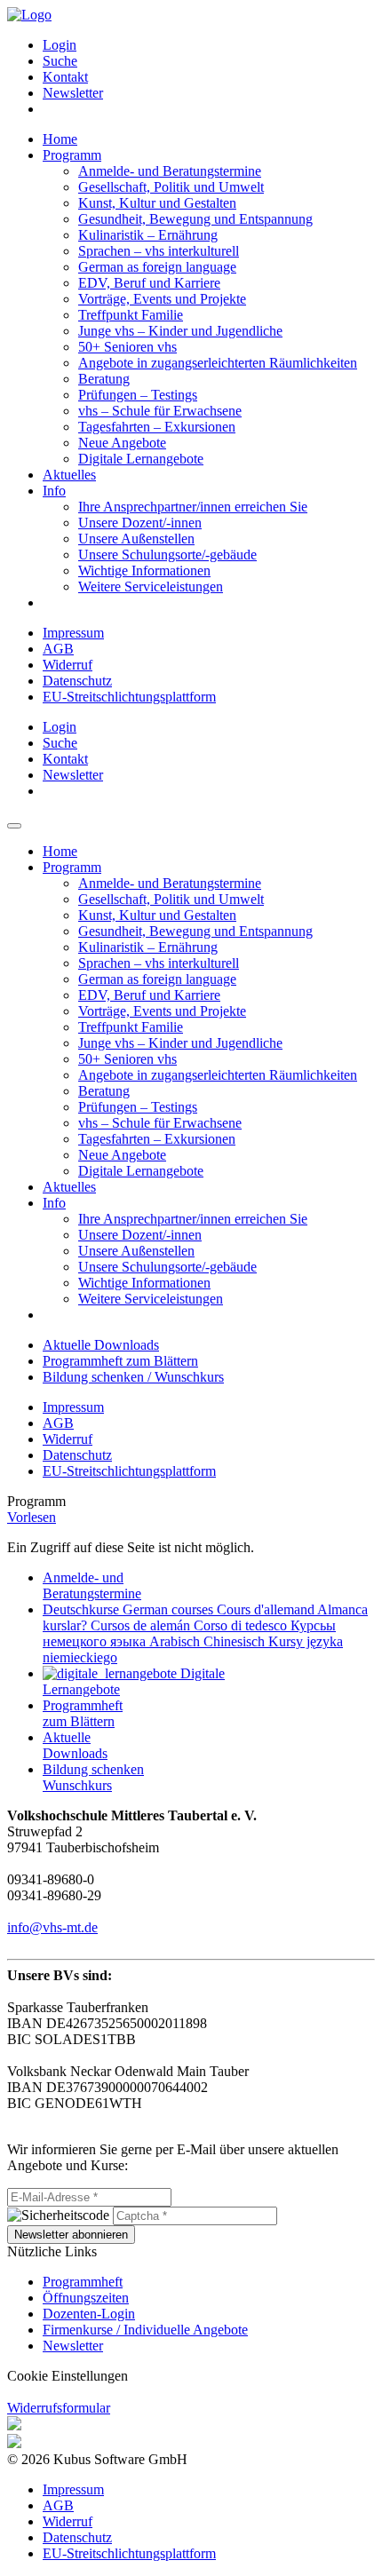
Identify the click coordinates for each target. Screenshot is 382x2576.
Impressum (73, 633)
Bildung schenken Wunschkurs (93, 1777)
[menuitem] (209, 45)
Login (60, 45)
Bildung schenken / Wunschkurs (133, 1377)
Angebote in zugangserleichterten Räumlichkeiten (218, 363)
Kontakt (65, 77)
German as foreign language (157, 267)
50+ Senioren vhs (127, 347)
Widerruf (68, 665)
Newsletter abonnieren (71, 2235)
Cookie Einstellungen (68, 2376)
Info (54, 491)
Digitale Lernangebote (141, 459)
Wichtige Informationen (144, 571)
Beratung (104, 379)
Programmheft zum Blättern (120, 1361)
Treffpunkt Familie (131, 315)
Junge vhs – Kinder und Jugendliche (180, 331)
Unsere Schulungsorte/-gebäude (167, 555)
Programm (72, 155)
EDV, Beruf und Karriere (149, 283)
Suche (60, 61)
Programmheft (83, 2282)
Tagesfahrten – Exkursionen (157, 427)
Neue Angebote (122, 443)
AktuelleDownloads (75, 1745)
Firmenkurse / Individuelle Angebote (145, 2330)
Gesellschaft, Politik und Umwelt (171, 187)
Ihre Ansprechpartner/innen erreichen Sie (193, 507)
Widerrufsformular (59, 2408)
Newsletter (73, 93)
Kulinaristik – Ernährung (148, 235)
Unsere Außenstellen (136, 539)
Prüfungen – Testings (138, 395)
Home (60, 139)
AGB (58, 649)
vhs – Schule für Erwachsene (160, 411)
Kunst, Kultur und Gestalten (157, 203)
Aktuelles (69, 475)
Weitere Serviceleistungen (151, 587)
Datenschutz (77, 681)
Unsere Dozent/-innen (140, 523)
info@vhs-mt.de (52, 1927)
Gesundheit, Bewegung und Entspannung (195, 219)
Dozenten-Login (89, 2314)
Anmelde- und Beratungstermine (170, 171)
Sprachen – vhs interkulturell (159, 251)
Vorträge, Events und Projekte (162, 299)
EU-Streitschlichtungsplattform (129, 697)
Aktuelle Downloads (101, 1345)
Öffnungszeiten (86, 2298)
